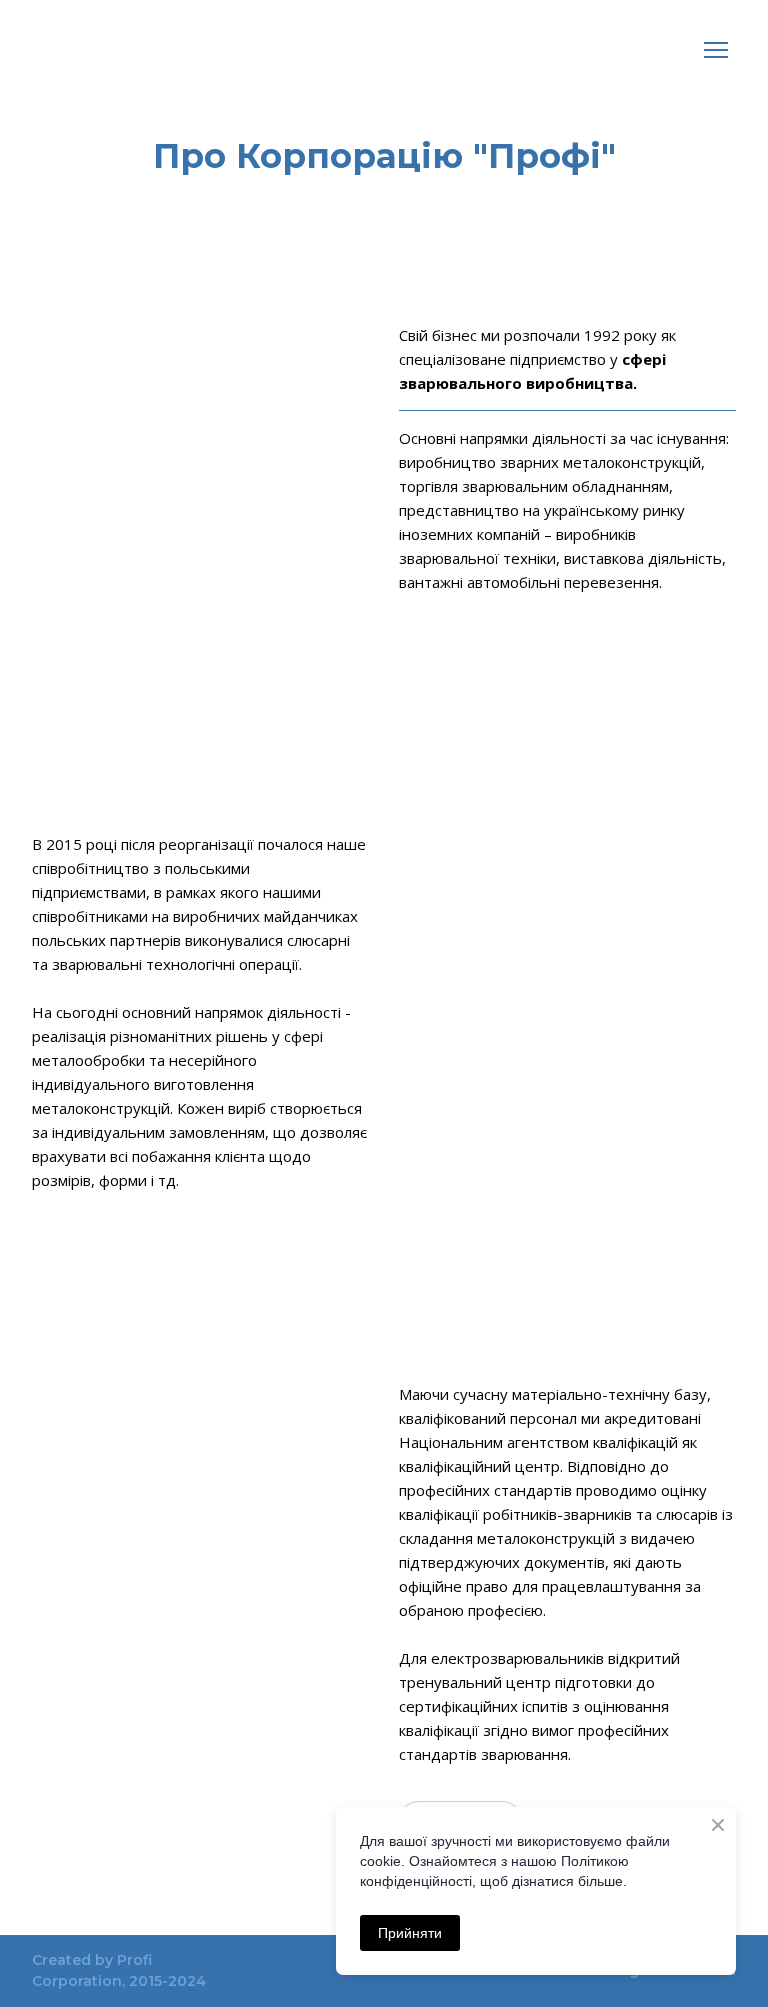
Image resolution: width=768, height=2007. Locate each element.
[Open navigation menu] (716, 50)
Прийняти (410, 1933)
